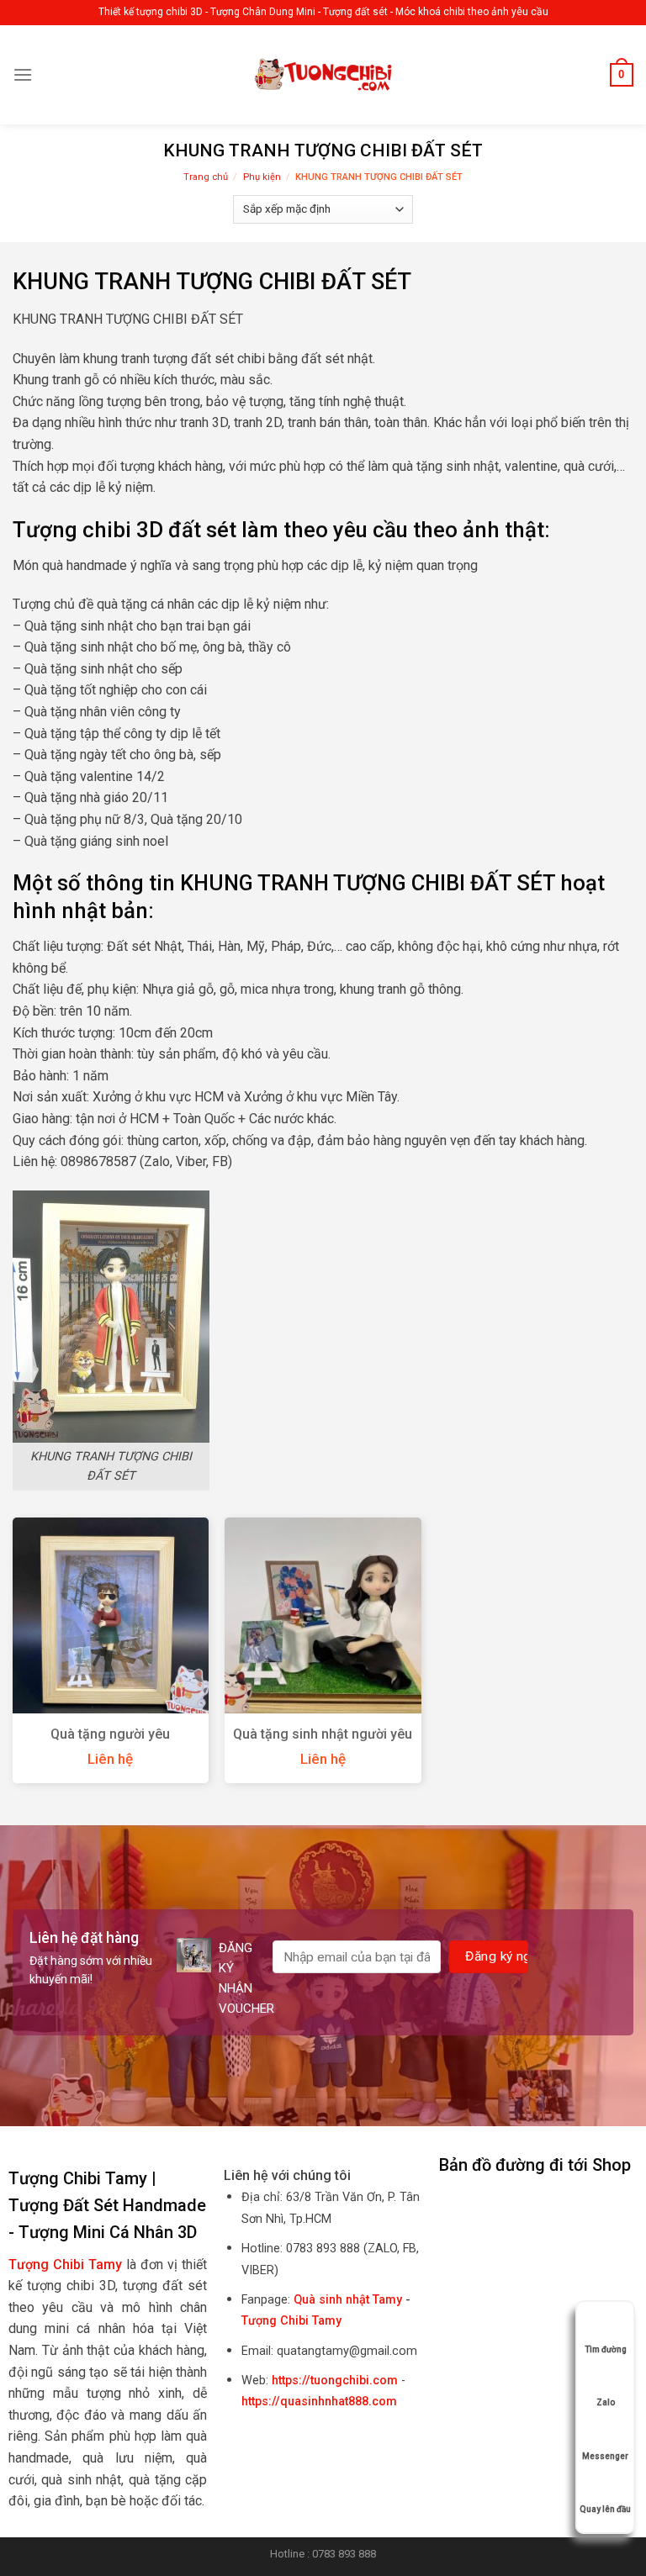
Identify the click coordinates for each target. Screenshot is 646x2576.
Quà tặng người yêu (110, 1734)
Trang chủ (206, 177)
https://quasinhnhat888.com (319, 2402)
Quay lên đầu (605, 2509)
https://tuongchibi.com (335, 2381)
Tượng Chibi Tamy (291, 2321)
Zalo (606, 2402)
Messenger (605, 2456)
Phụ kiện (262, 177)
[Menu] (23, 74)
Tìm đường (606, 2349)
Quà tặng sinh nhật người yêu (323, 1734)
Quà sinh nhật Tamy (348, 2300)
